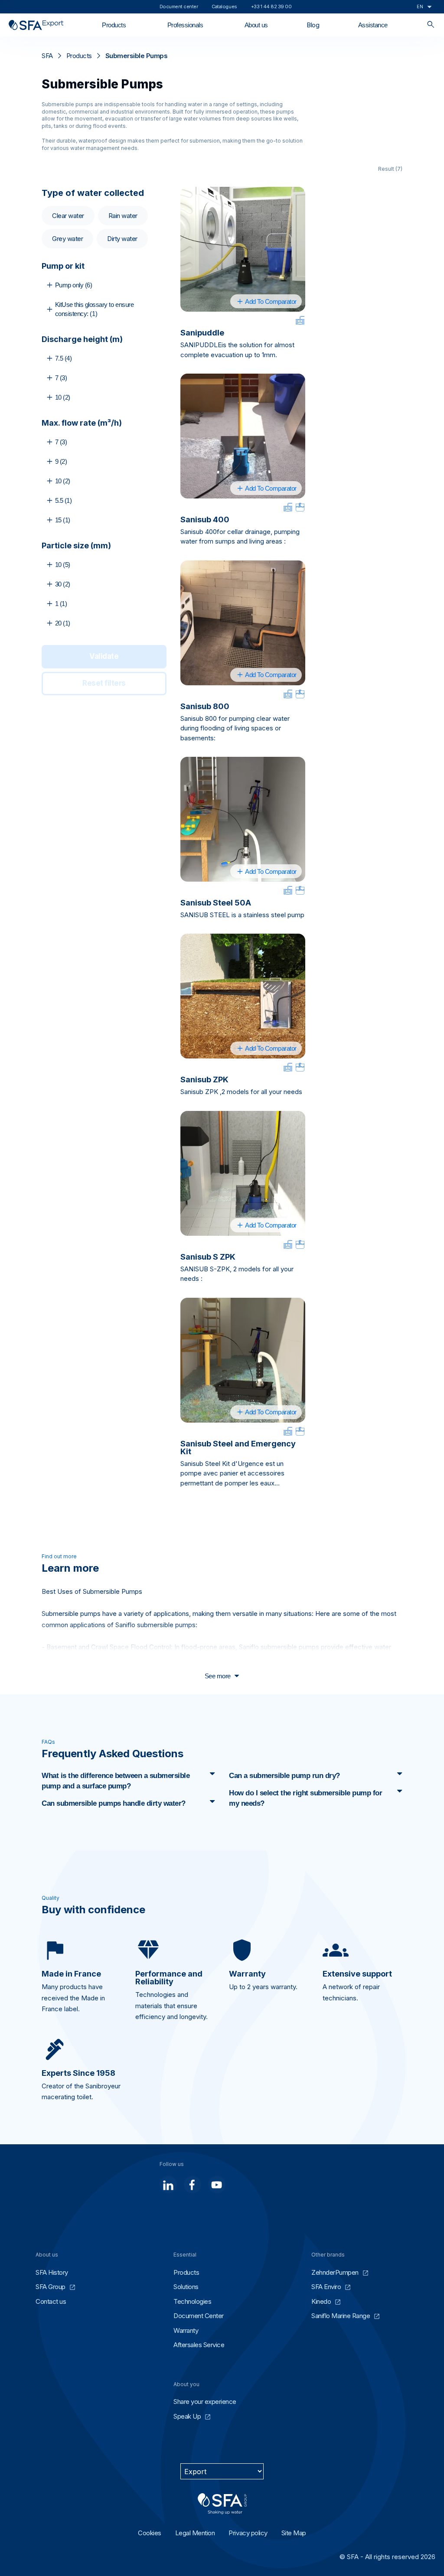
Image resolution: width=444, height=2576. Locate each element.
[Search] (431, 25)
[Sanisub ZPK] (243, 996)
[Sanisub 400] (243, 436)
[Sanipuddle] (243, 249)
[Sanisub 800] (243, 623)
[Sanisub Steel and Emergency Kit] (243, 1360)
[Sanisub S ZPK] (243, 1173)
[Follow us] (168, 2185)
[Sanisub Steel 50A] (243, 819)
